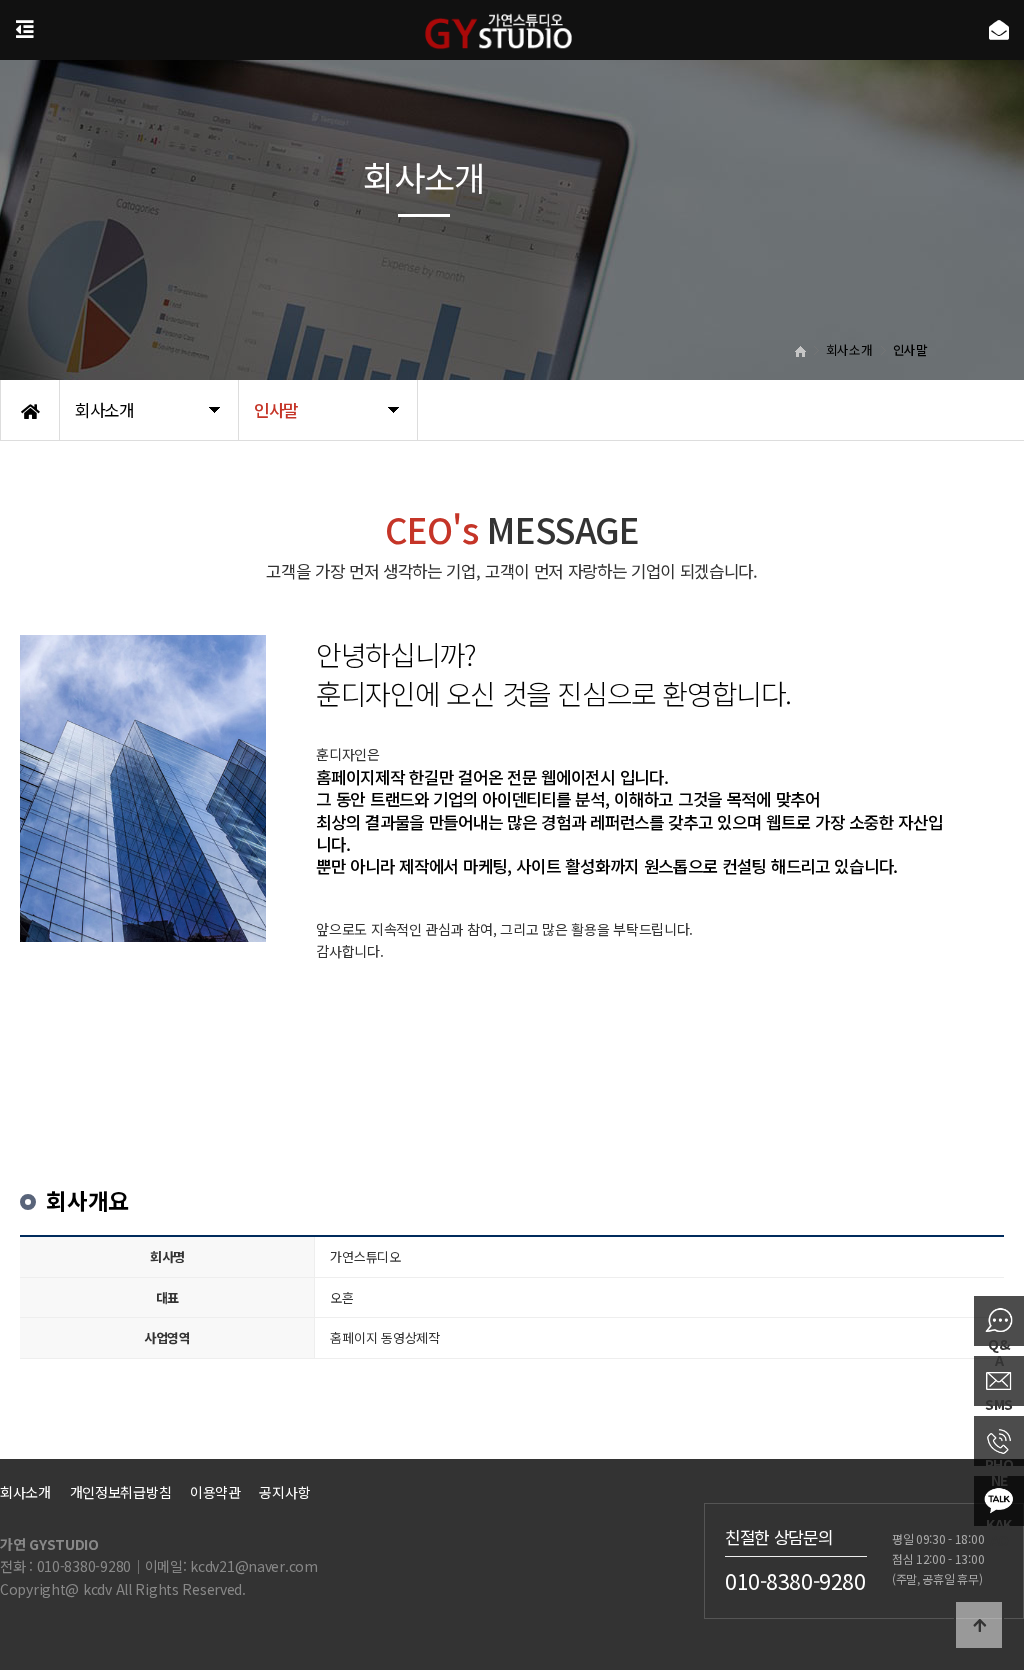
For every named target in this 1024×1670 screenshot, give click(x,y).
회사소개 (25, 1492)
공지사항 (284, 1492)
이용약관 (215, 1492)
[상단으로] (979, 1625)
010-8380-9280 (795, 1580)
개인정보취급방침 (121, 1492)
